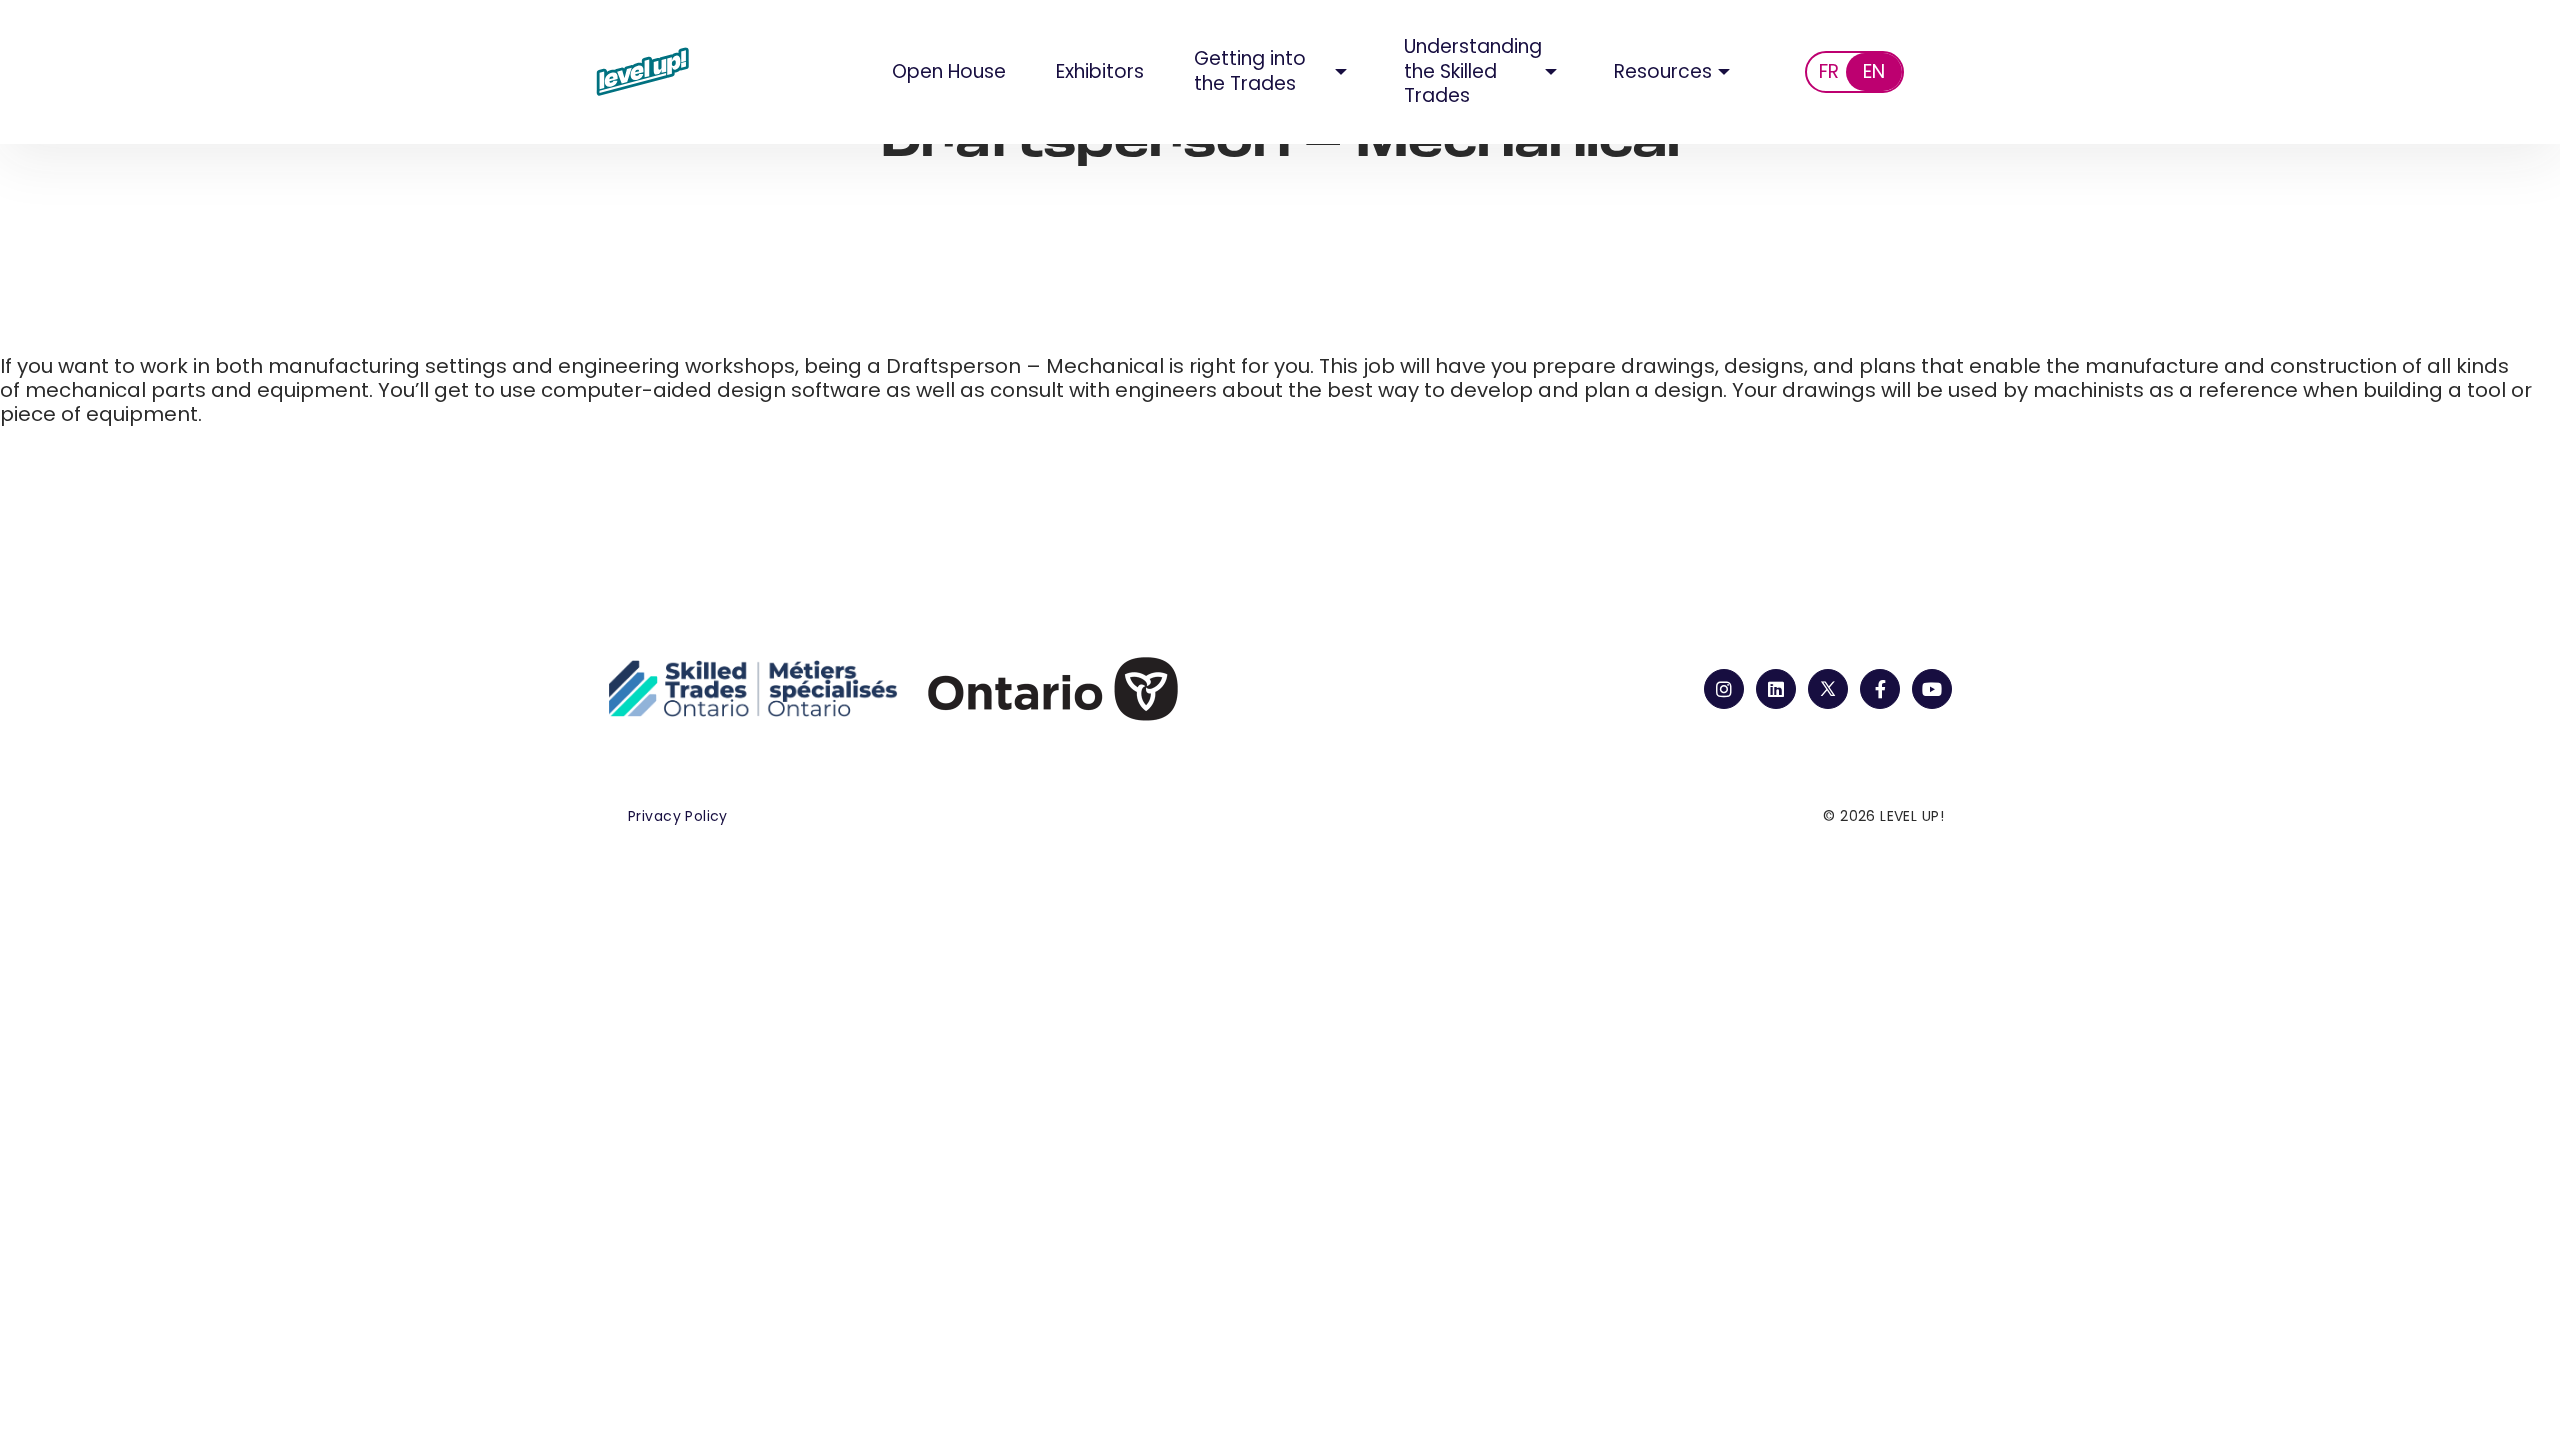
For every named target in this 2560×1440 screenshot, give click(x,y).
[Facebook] (1880, 689)
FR (1829, 71)
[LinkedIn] (1776, 689)
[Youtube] (1932, 689)
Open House (949, 71)
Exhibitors (1100, 71)
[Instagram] (1724, 689)
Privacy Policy (678, 816)
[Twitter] (1828, 689)
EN (1874, 71)
